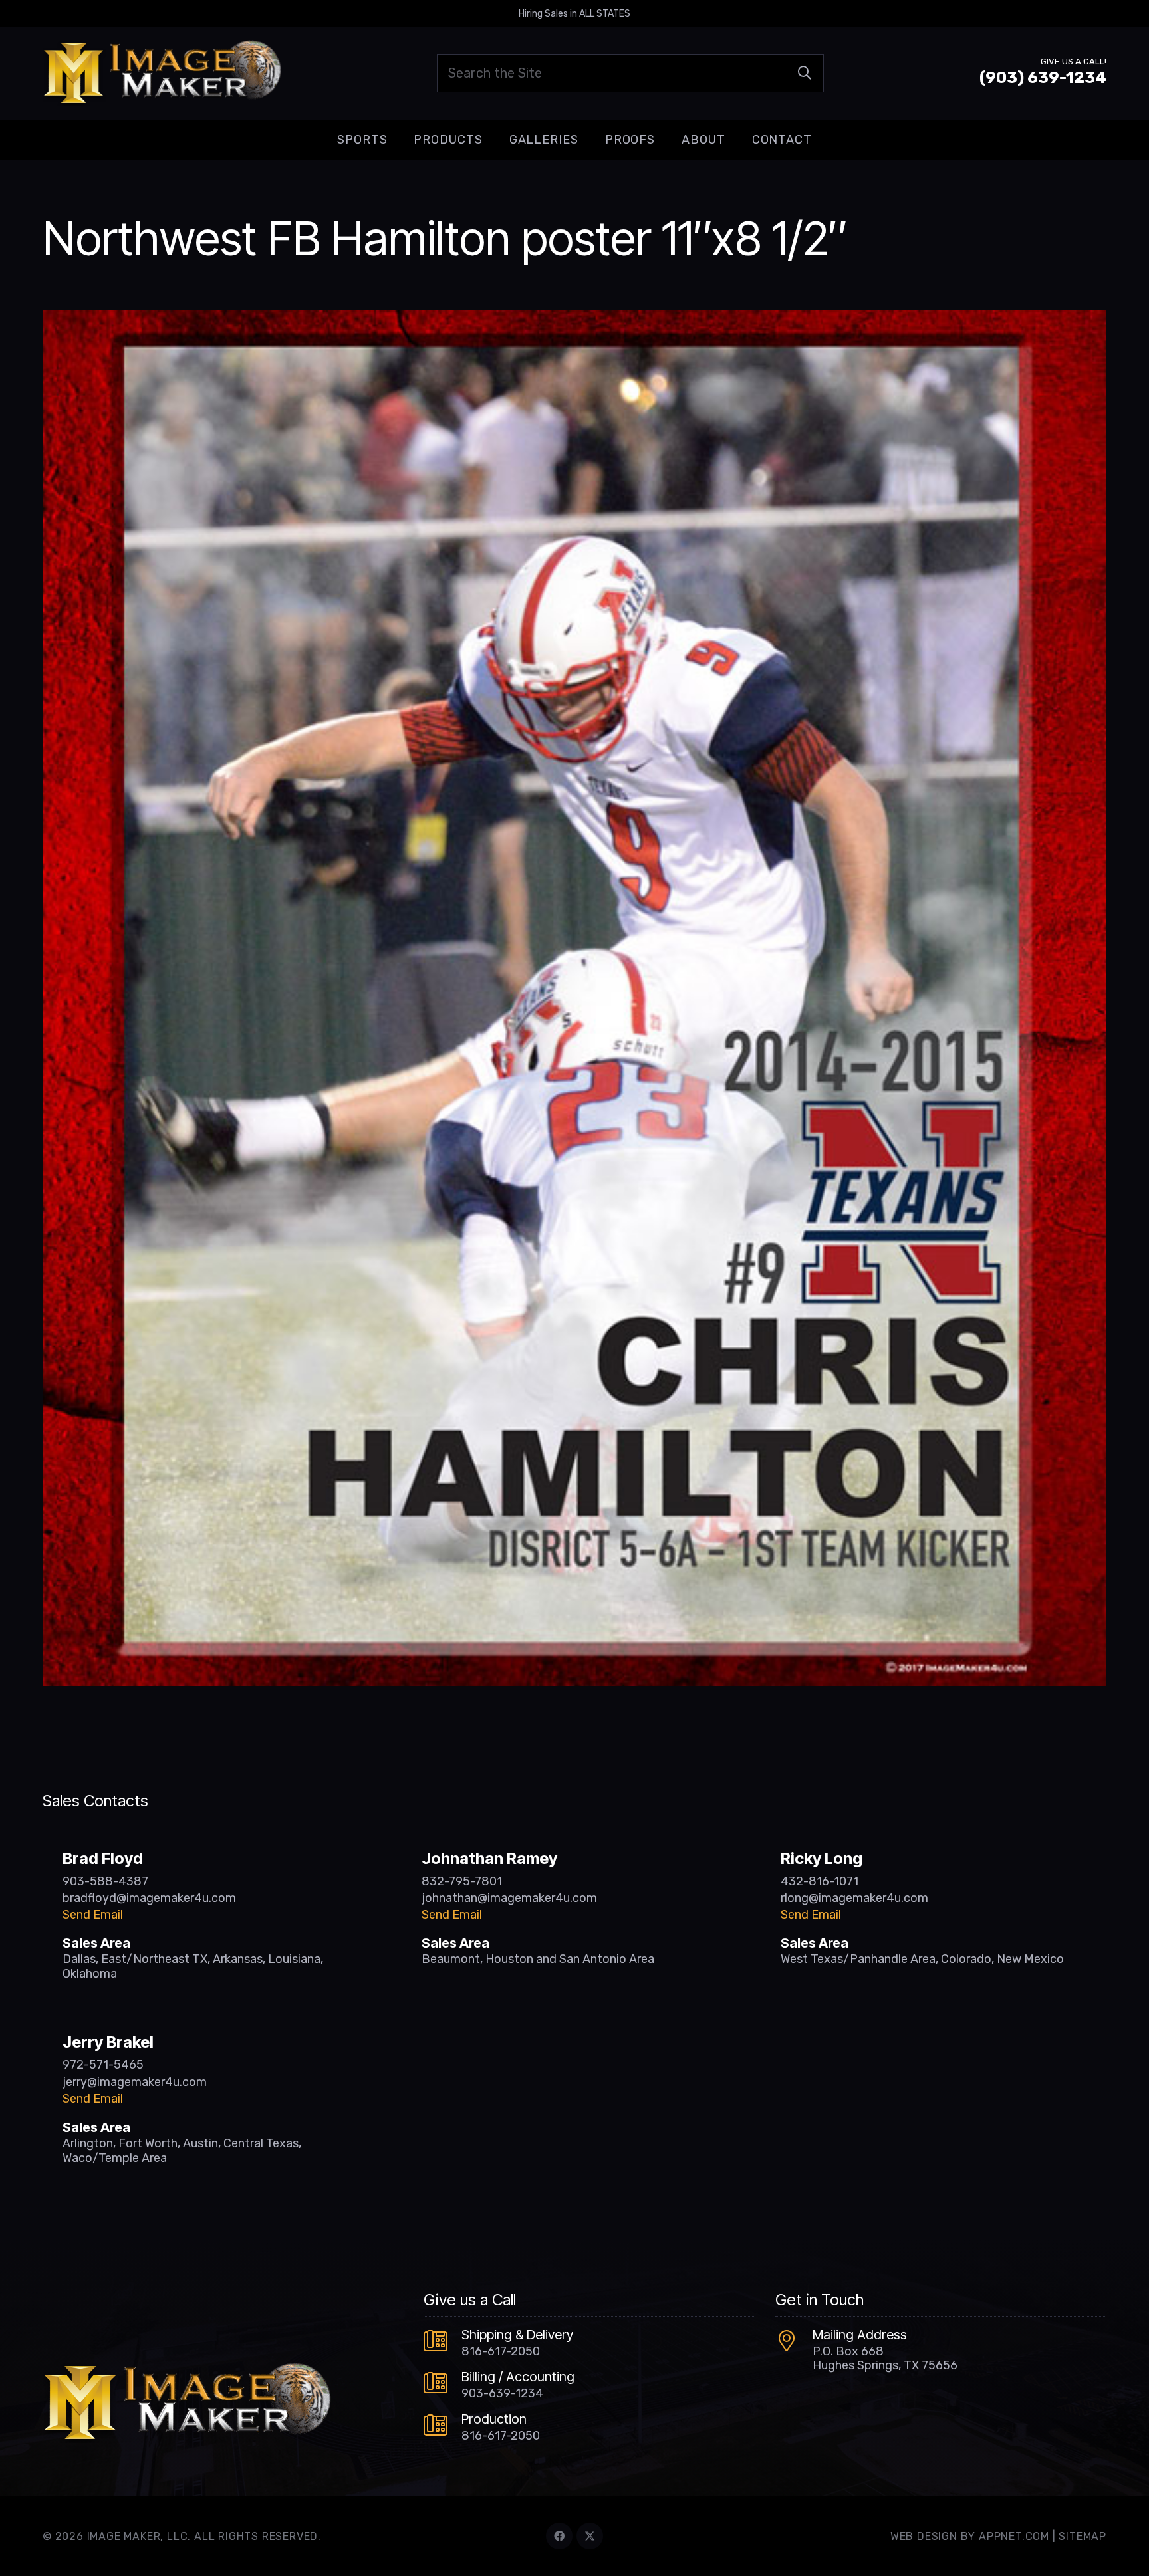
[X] (590, 2536)
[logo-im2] (162, 73)
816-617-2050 (501, 2351)
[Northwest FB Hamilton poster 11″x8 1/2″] (574, 320)
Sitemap (1083, 2536)
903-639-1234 (502, 2393)
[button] (398, 140)
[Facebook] (559, 2536)
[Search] (805, 73)
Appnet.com (1014, 2536)
